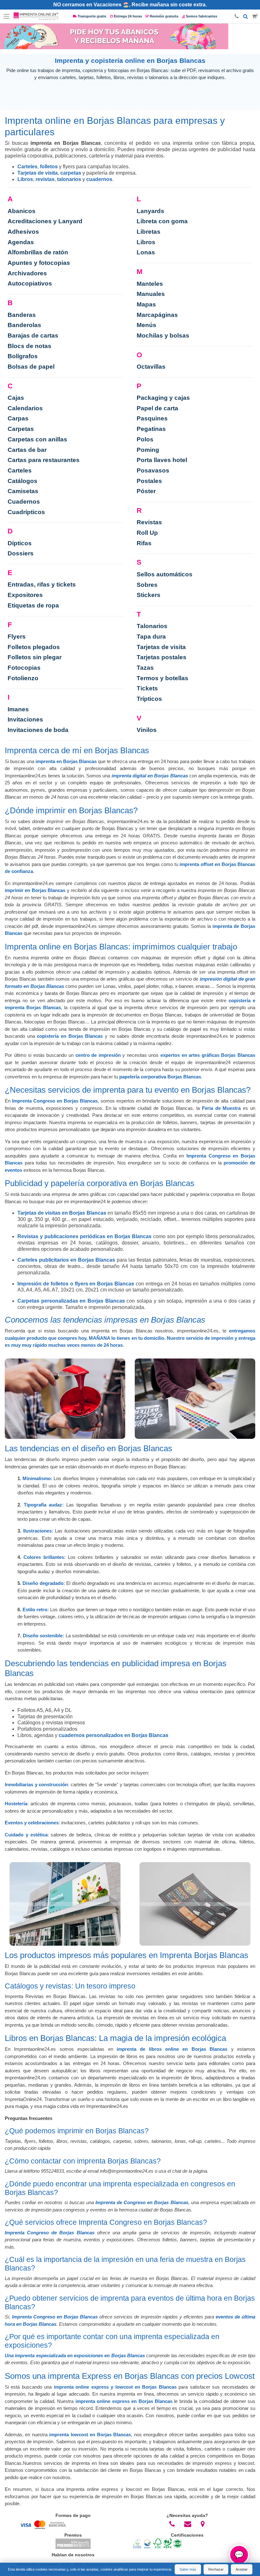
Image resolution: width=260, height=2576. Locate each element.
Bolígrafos (23, 356)
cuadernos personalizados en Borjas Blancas (114, 1735)
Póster (146, 491)
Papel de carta (157, 408)
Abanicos (22, 211)
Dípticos (20, 543)
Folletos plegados (34, 647)
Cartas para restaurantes (44, 460)
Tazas (145, 668)
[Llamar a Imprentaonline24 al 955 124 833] (172, 2524)
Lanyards (150, 211)
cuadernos (99, 179)
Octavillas (151, 367)
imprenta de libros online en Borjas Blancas (172, 2049)
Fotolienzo (23, 678)
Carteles (27, 167)
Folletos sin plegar (35, 657)
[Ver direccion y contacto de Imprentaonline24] (203, 2524)
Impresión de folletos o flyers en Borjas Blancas (76, 1284)
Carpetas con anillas (37, 439)
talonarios (69, 179)
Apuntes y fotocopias (39, 263)
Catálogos (23, 481)
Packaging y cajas (163, 398)
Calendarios (25, 408)
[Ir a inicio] (36, 17)
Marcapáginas (157, 315)
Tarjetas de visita (38, 173)
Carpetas (21, 429)
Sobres (147, 585)
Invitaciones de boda (38, 730)
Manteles (150, 284)
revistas (45, 179)
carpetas (71, 173)
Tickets (147, 688)
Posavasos (153, 470)
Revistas (149, 522)
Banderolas (24, 325)
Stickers (149, 595)
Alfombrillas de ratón (38, 252)
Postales (149, 481)
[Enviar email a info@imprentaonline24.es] (188, 2524)
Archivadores (27, 273)
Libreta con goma (162, 221)
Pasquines (152, 418)
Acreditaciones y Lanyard (45, 221)
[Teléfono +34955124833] (237, 17)
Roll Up (147, 533)
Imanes (18, 709)
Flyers (17, 637)
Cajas (16, 398)
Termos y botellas (162, 678)
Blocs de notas (29, 346)
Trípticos (149, 699)
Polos (145, 439)
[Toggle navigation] (7, 17)
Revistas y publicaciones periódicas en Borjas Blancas (84, 1236)
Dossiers (21, 553)
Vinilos (147, 730)
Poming (148, 450)
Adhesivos (23, 232)
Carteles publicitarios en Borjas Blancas (66, 1260)
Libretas (149, 232)
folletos (49, 167)
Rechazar (216, 2569)
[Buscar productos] (246, 17)
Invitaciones (25, 719)
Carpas (18, 418)
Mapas (146, 304)
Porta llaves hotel (162, 460)
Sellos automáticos (165, 574)
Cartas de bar (27, 450)
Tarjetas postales (162, 657)
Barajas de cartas (33, 335)
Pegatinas (151, 429)
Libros (25, 179)
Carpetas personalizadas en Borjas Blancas (71, 1301)
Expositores (25, 595)
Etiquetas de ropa (33, 605)
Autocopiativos (30, 283)
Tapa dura (151, 637)
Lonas (146, 252)
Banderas (22, 315)
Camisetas (23, 491)
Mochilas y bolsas (163, 335)
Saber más (188, 2569)
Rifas (144, 543)
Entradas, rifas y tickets (42, 584)
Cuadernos (24, 502)
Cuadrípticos (26, 512)
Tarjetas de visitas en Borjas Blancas (62, 1213)
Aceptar (242, 2569)
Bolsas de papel (31, 367)
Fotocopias (24, 668)
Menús (146, 325)
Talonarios (152, 626)
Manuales (151, 294)
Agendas (21, 242)
